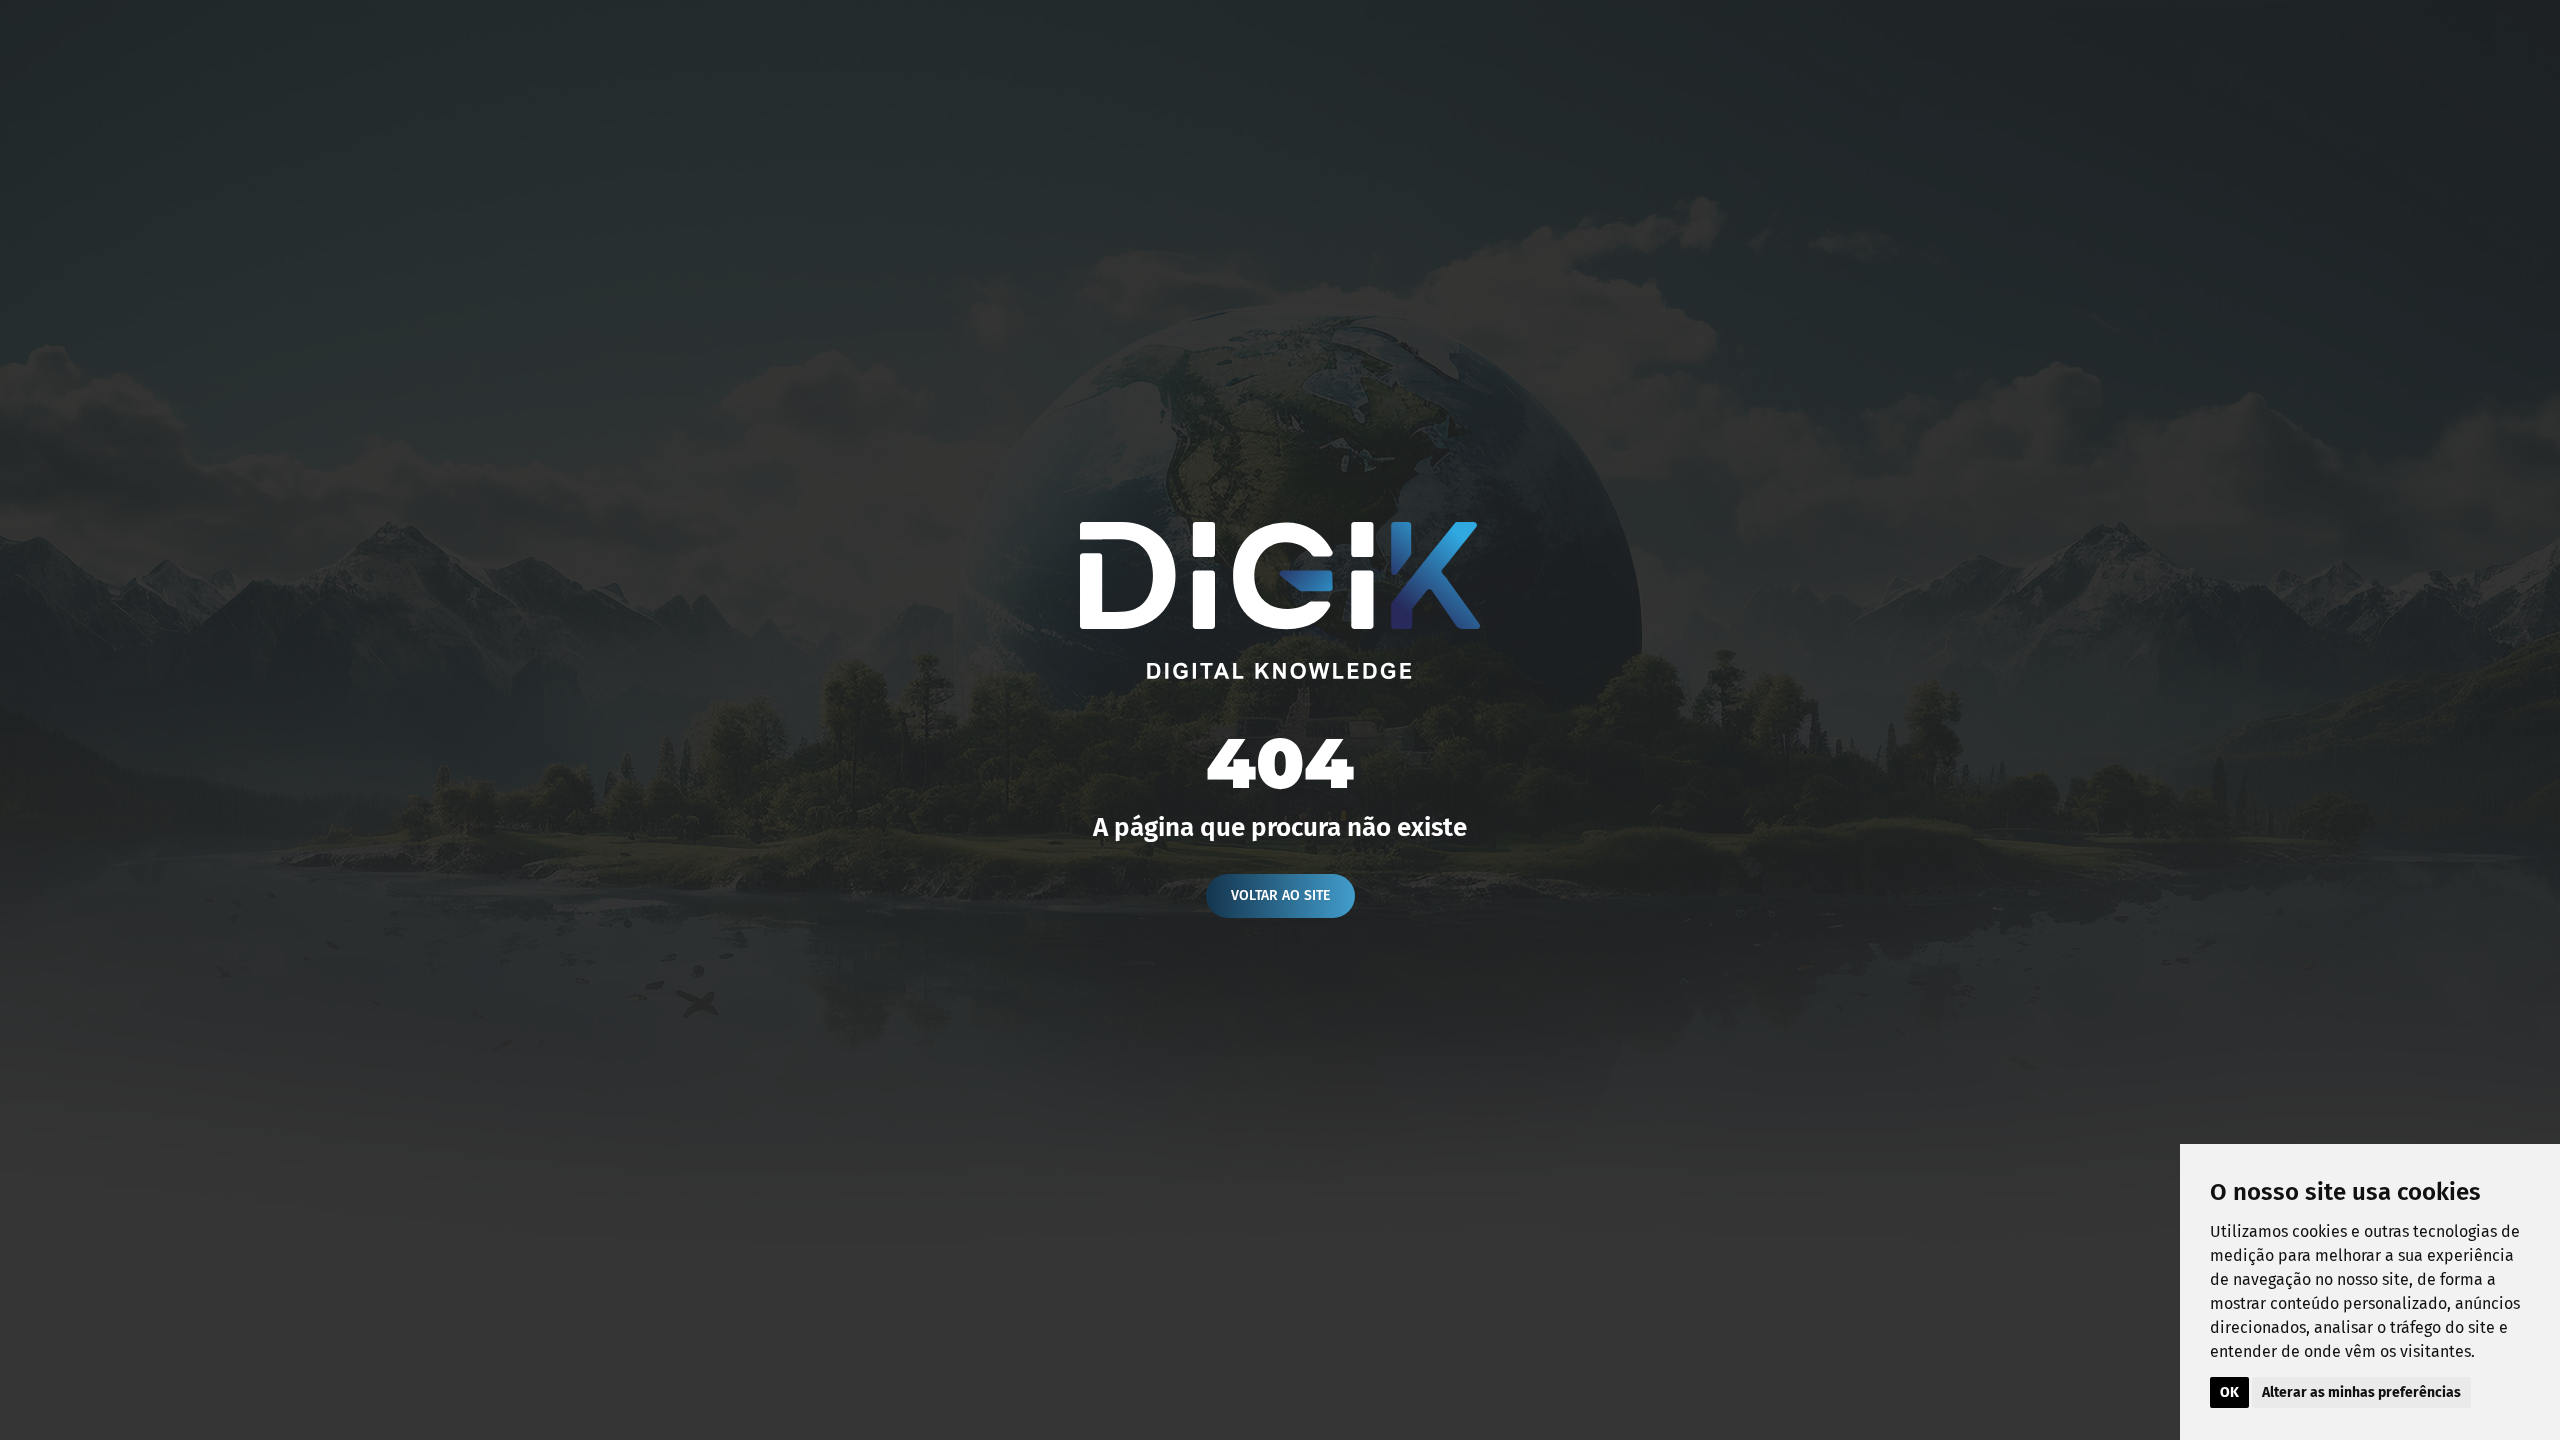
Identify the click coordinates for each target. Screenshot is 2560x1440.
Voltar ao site (1280, 895)
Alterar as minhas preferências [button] (2361, 1392)
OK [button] (2229, 1392)
